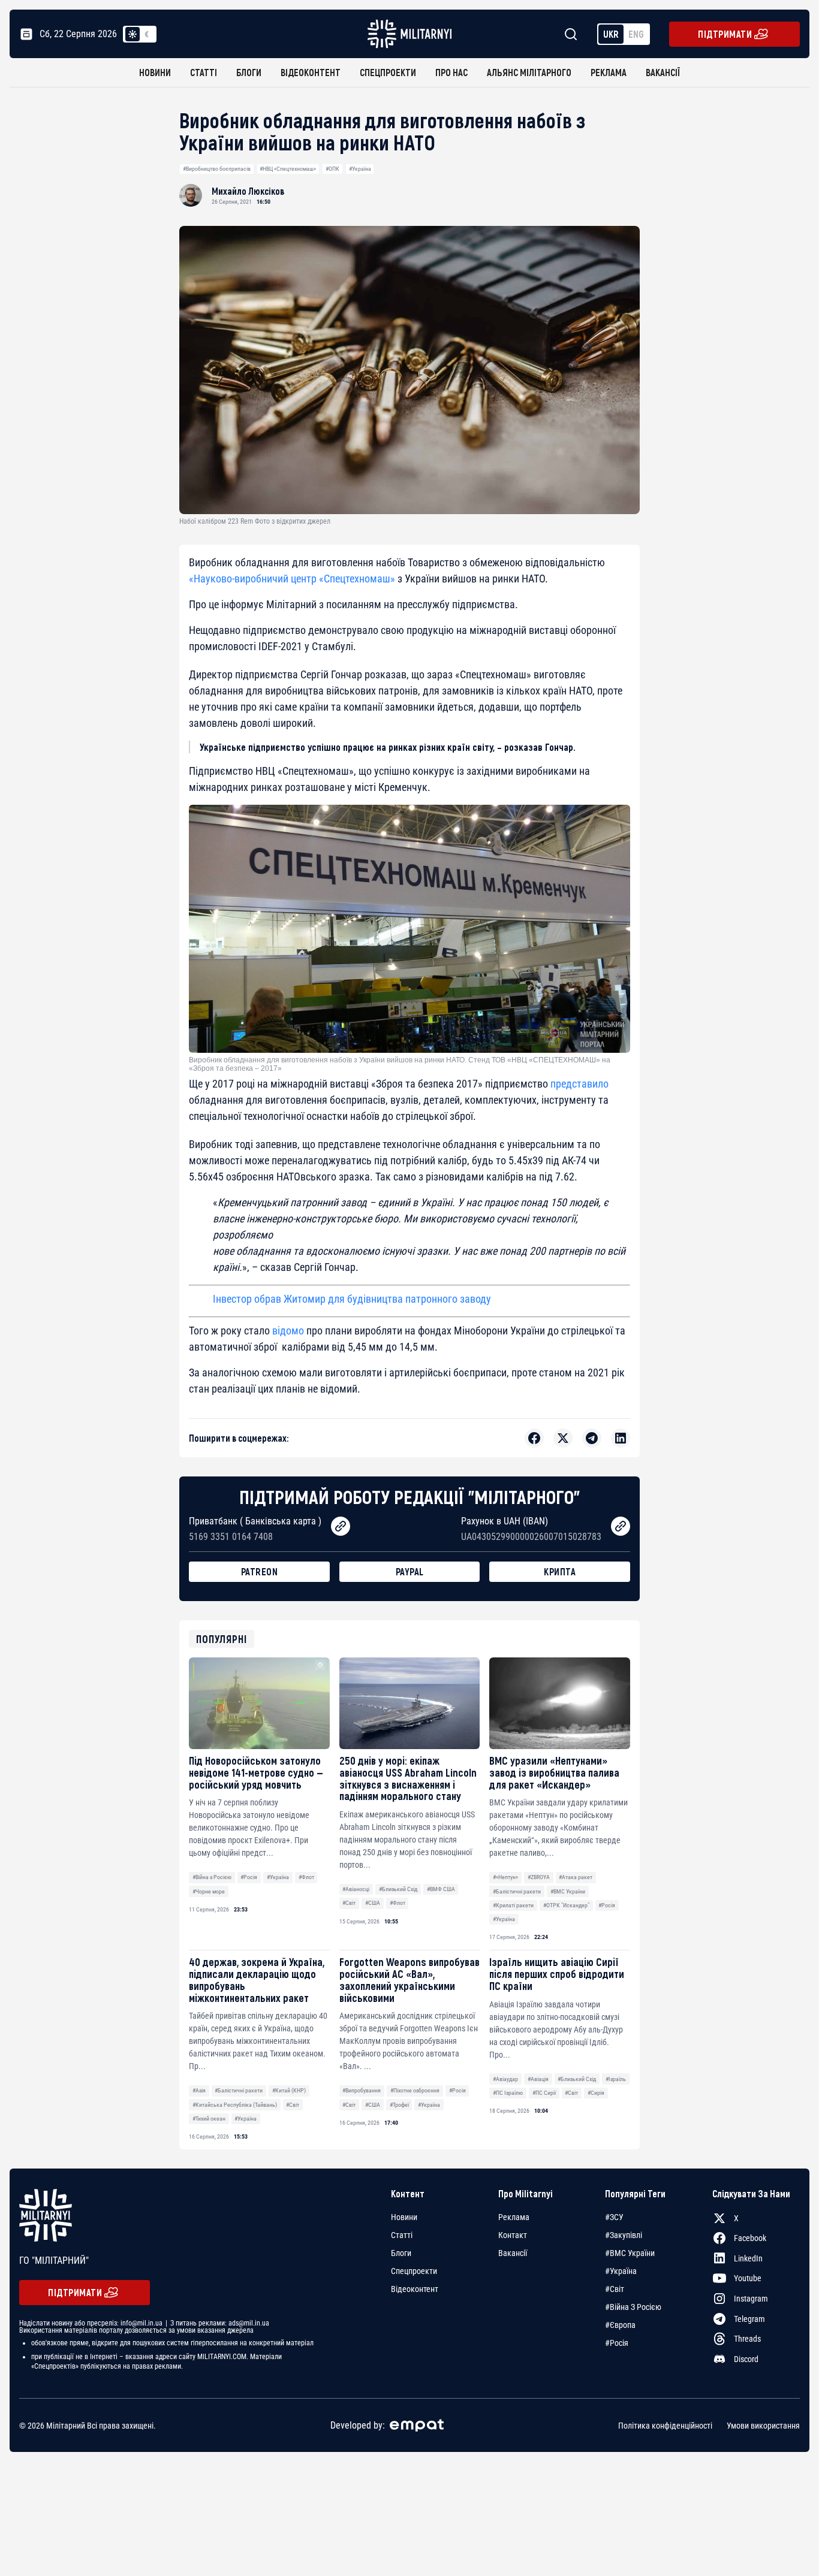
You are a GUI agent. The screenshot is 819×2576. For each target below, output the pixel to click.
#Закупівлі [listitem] (624, 2235)
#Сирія (596, 2093)
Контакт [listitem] (513, 2235)
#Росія (249, 1877)
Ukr (611, 34)
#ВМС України (568, 1891)
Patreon (260, 1571)
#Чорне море (209, 1891)
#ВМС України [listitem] (630, 2253)
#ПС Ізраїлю (508, 2093)
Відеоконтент (311, 72)
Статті (204, 72)
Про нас (451, 72)
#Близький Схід (398, 1889)
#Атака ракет (576, 1877)
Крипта (560, 1571)
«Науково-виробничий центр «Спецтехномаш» (292, 579)
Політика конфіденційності (665, 2426)
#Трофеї (399, 2105)
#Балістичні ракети (517, 1891)
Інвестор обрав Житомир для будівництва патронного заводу (352, 1299)
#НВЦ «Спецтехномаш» (288, 169)
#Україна (360, 169)
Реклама (609, 72)
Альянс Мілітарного (529, 72)
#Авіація (538, 2079)
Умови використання (763, 2426)
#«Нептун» (505, 1877)
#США (373, 1903)
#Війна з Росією (212, 1877)
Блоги (249, 72)
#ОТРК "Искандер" (566, 1905)
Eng (636, 34)
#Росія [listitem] (617, 2343)
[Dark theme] (147, 34)
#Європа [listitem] (620, 2325)
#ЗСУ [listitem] (614, 2217)
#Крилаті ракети (513, 1905)
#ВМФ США (441, 1889)
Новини (155, 72)
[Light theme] (133, 34)
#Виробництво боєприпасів (217, 169)
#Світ (349, 1903)
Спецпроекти (388, 72)
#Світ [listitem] (615, 2289)
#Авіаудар (505, 2079)
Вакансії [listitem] (513, 2253)
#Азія (199, 2090)
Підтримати (725, 34)
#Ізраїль (616, 2079)
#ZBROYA (539, 1877)
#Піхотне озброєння (415, 2090)
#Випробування (362, 2090)
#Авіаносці (356, 1889)
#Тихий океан (209, 2119)
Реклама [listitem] (514, 2217)
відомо (288, 1331)
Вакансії (663, 72)
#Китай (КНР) (289, 2090)
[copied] (341, 1526)
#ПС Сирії (544, 2093)
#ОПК (332, 169)
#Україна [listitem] (621, 2271)
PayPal (410, 1571)
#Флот (306, 1877)
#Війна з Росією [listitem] (633, 2307)
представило (579, 1084)
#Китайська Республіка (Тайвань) (235, 2105)
